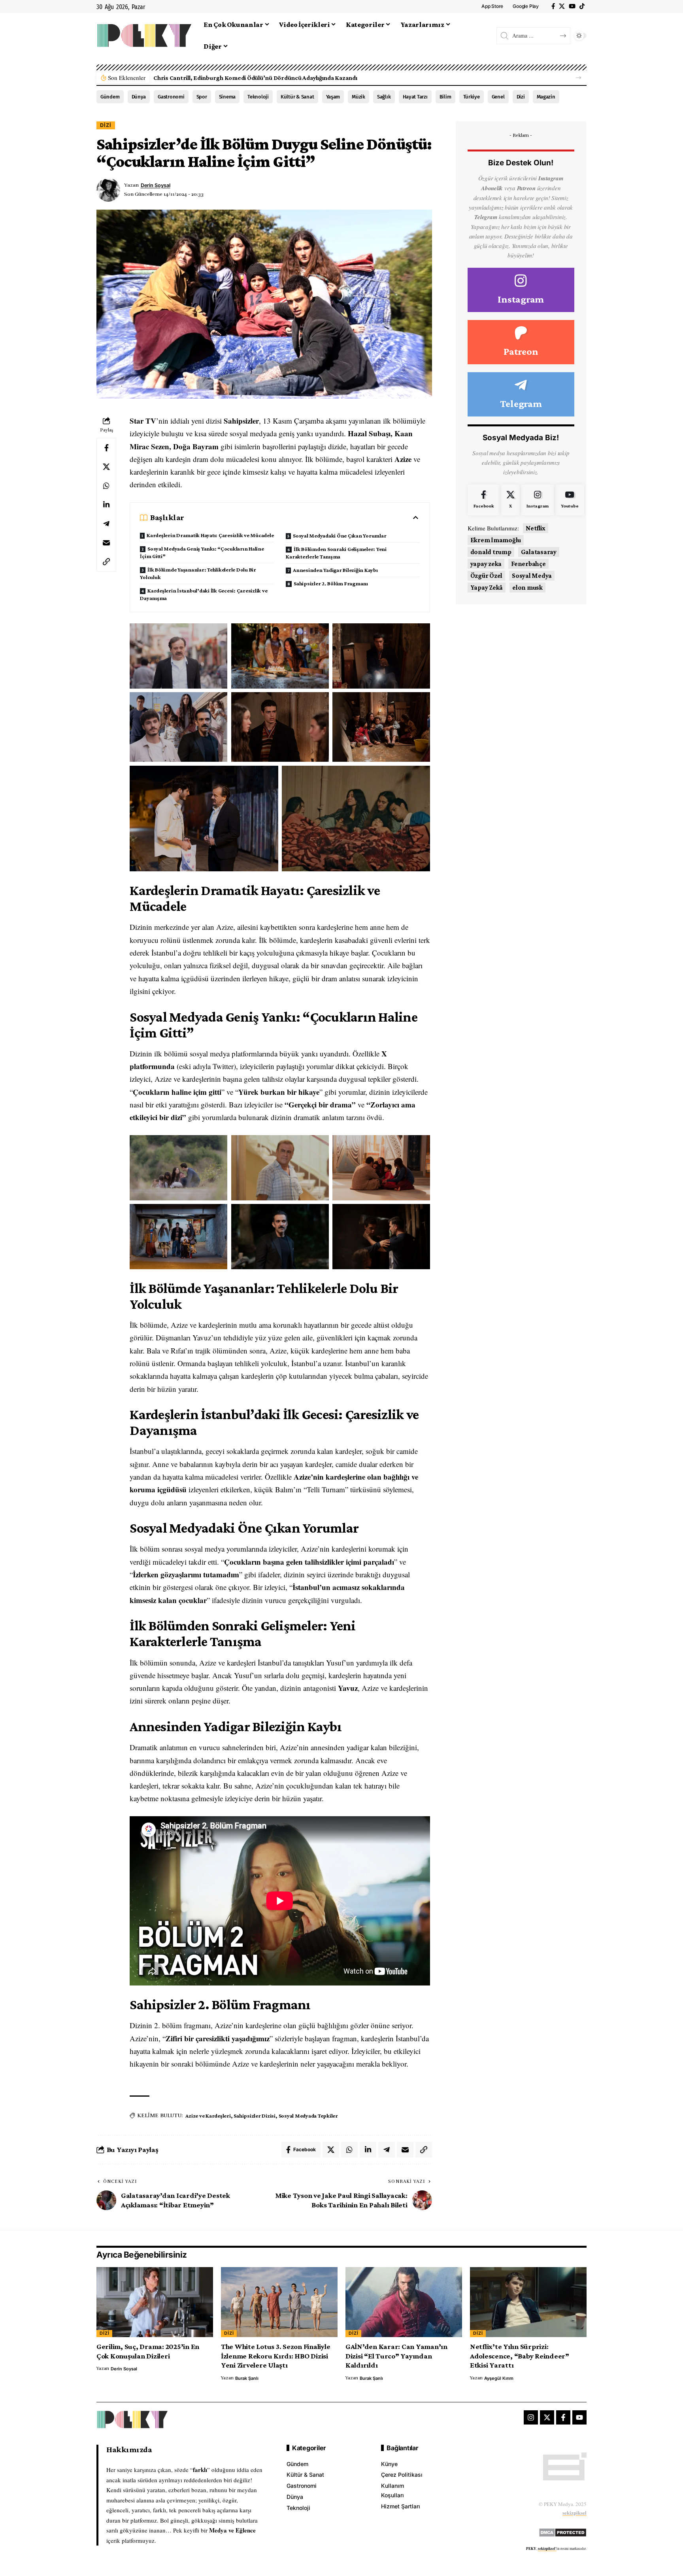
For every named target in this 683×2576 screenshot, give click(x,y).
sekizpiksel (575, 2513)
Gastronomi (171, 97)
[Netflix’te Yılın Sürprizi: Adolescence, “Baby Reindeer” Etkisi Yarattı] (528, 2302)
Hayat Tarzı (415, 97)
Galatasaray (539, 552)
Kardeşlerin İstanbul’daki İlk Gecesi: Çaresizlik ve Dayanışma (204, 594)
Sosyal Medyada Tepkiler (308, 2116)
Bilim (445, 97)
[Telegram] (521, 394)
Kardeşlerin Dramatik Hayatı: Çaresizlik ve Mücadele (210, 535)
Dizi (521, 97)
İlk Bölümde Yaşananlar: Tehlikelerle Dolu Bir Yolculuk (198, 573)
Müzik (358, 97)
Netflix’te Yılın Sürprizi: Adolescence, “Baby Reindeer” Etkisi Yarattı (520, 2356)
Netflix (536, 528)
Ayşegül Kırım (499, 2378)
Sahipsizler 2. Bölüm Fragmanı (331, 583)
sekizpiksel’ (547, 2549)
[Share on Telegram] (106, 524)
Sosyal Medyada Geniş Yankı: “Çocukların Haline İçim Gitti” (202, 552)
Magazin (546, 97)
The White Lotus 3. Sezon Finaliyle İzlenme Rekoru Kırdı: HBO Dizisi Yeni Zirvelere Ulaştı (276, 2356)
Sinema (227, 97)
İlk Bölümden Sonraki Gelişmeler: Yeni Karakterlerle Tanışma (336, 553)
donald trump (491, 552)
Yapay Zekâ (487, 588)
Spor (202, 97)
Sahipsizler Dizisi (255, 2116)
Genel (498, 97)
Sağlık (384, 97)
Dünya (139, 97)
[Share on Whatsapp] (106, 486)
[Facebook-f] (563, 2417)
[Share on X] (106, 467)
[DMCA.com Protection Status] (563, 2531)
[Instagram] (521, 290)
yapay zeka (486, 564)
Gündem (110, 97)
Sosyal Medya (532, 576)
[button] (578, 78)
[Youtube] (570, 500)
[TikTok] (582, 6)
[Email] (106, 543)
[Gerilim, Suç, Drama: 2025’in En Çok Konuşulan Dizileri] (155, 2302)
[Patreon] (521, 342)
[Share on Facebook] (106, 448)
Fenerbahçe (528, 564)
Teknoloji (258, 97)
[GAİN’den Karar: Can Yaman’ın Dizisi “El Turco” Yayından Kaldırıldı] (404, 2302)
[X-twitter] (547, 2417)
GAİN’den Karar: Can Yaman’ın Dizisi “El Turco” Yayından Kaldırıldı (396, 2356)
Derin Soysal (156, 185)
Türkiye (472, 97)
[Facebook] (553, 6)
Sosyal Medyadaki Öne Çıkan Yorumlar (340, 536)
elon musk (527, 588)
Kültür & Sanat (297, 97)
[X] (562, 6)
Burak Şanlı (247, 2378)
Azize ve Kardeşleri (208, 2116)
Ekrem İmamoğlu (496, 540)
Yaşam (333, 97)
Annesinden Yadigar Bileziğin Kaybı (335, 570)
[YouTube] (572, 6)
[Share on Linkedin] (106, 505)
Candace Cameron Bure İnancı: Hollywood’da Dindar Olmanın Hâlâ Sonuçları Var (264, 78)
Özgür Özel (487, 576)
